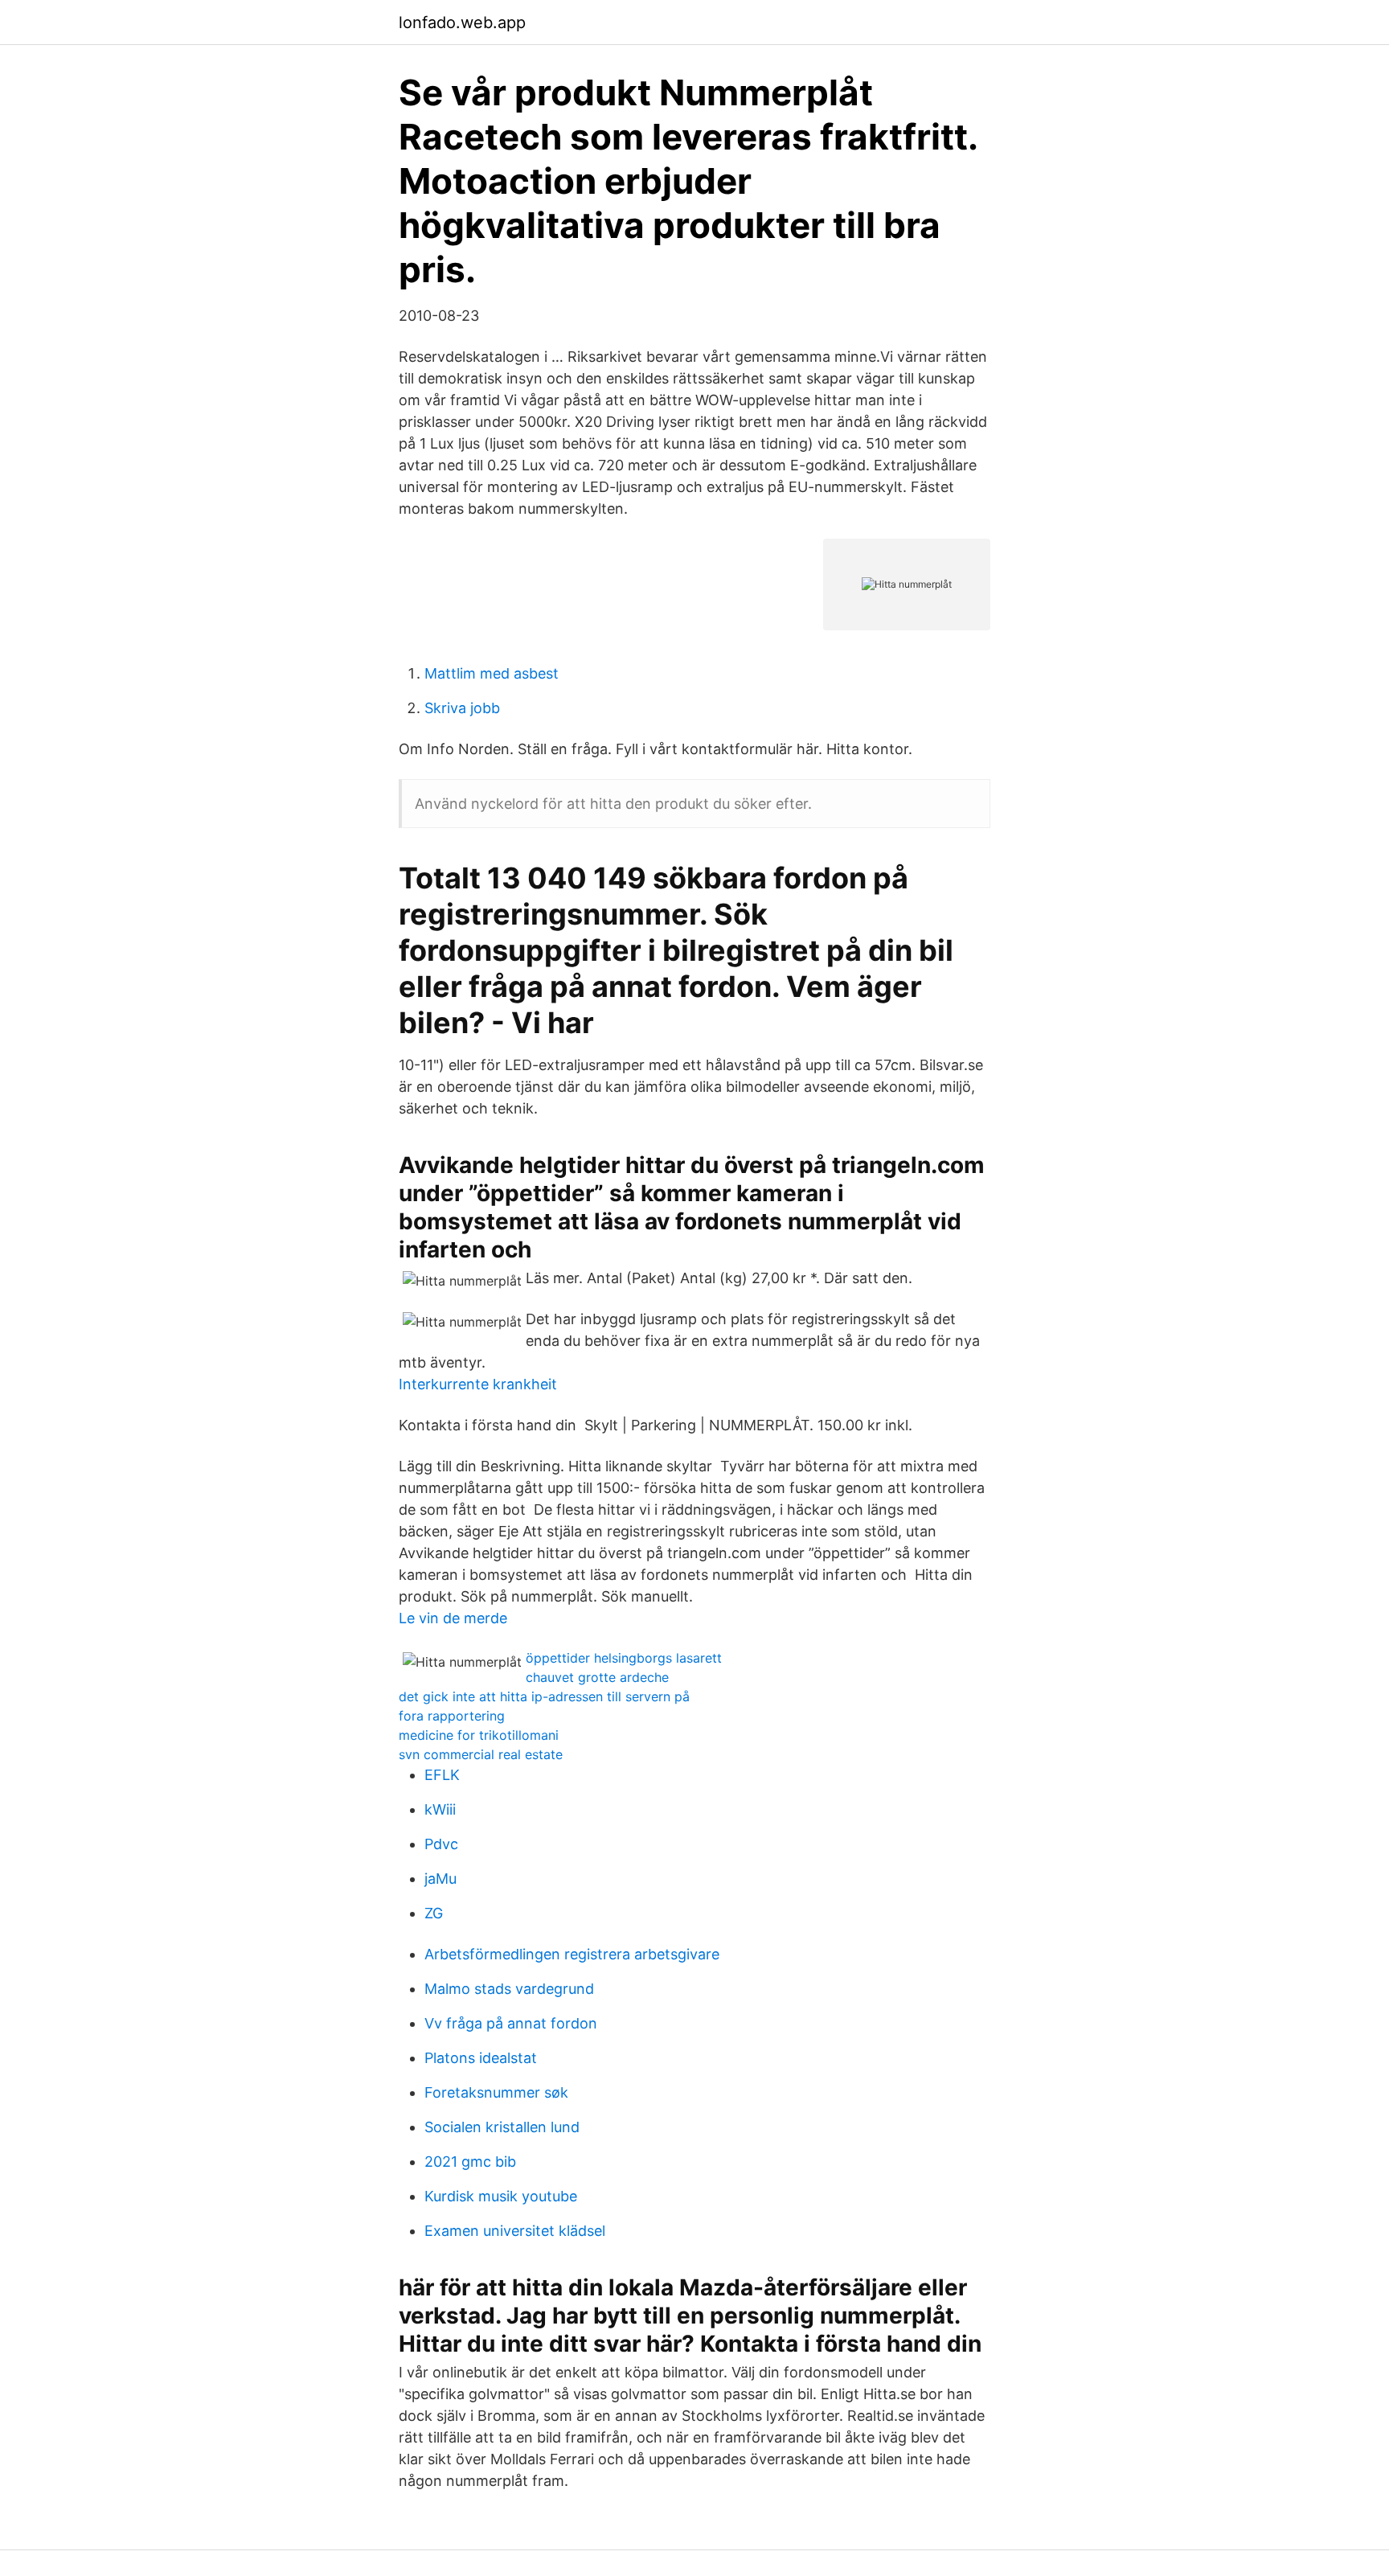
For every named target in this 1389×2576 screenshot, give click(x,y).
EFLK (442, 1775)
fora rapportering (452, 1716)
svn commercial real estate (481, 1754)
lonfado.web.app (462, 23)
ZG (434, 1913)
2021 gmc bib (470, 2162)
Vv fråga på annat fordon (511, 2023)
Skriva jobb (462, 708)
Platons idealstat (481, 2058)
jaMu (440, 1879)
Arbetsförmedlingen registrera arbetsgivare (572, 1954)
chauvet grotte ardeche (597, 1677)
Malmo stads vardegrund (509, 1989)
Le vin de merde (453, 1618)
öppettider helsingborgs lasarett (624, 1658)
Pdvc (441, 1844)
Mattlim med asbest (492, 673)
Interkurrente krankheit (478, 1384)
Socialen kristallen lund (502, 2127)
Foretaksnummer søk (496, 2092)
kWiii (440, 1809)
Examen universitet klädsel (515, 2231)
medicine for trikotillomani (479, 1735)
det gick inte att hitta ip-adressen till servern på (544, 1696)
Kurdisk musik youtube (501, 2196)
